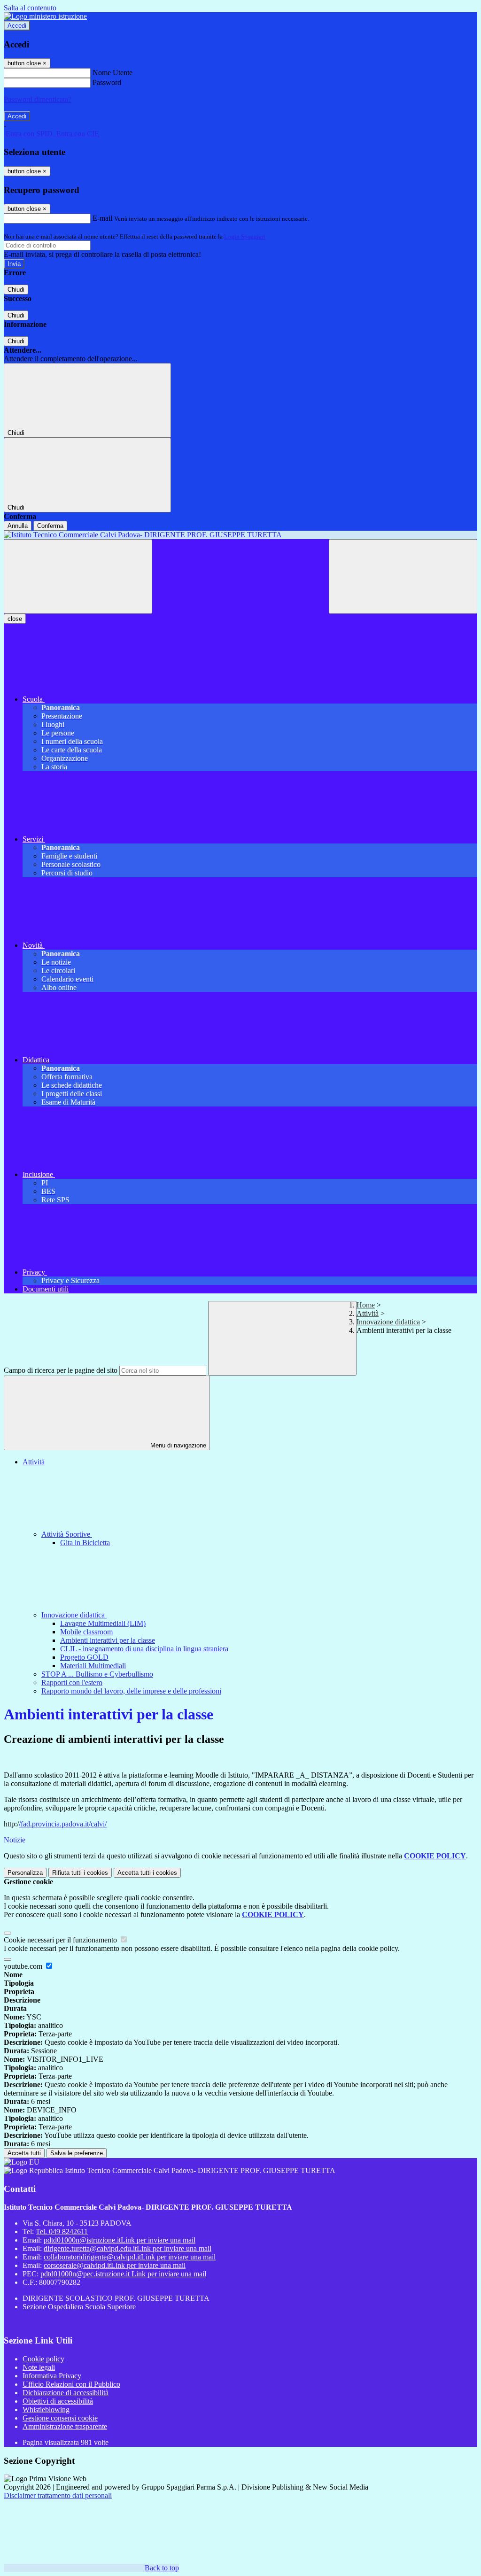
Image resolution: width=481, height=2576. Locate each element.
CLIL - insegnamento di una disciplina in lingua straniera (144, 1649)
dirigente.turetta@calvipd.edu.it (128, 2248)
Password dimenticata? (38, 99)
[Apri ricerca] (403, 576)
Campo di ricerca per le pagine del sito (61, 1370)
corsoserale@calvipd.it (115, 2265)
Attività (368, 1313)
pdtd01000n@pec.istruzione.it (123, 2274)
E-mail (102, 218)
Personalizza (25, 1873)
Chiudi (16, 290)
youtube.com (24, 1966)
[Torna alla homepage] (240, 535)
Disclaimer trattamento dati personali (58, 2495)
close (15, 619)
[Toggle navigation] (78, 576)
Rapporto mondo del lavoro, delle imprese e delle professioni (131, 1691)
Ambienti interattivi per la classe (108, 1640)
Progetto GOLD (84, 1657)
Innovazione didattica (388, 1322)
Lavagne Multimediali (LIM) (103, 1623)
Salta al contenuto (30, 8)
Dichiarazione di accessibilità (66, 2393)
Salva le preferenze (77, 2153)
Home (366, 1305)
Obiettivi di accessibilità (58, 2401)
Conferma (50, 526)
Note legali (39, 2367)
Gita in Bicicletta (85, 1543)
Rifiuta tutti (80, 1873)
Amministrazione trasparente (65, 2426)
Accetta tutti (147, 1873)
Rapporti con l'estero (72, 1683)
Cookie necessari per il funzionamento (61, 1940)
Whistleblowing (46, 2410)
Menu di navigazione (177, 1445)
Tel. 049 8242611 (62, 2232)
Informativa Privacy (52, 2376)
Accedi (17, 26)
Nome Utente (112, 73)
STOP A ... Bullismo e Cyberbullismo (97, 1674)
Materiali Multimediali (93, 1666)
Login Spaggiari (245, 236)
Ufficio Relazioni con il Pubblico (71, 2384)
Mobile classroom (86, 1632)
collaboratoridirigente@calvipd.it (130, 2257)
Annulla (18, 526)
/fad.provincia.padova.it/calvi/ (63, 1824)
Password (107, 82)
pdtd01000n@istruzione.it (120, 2240)
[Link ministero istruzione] (45, 16)
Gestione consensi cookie (60, 2418)
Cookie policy (43, 2359)
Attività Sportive (67, 1534)
